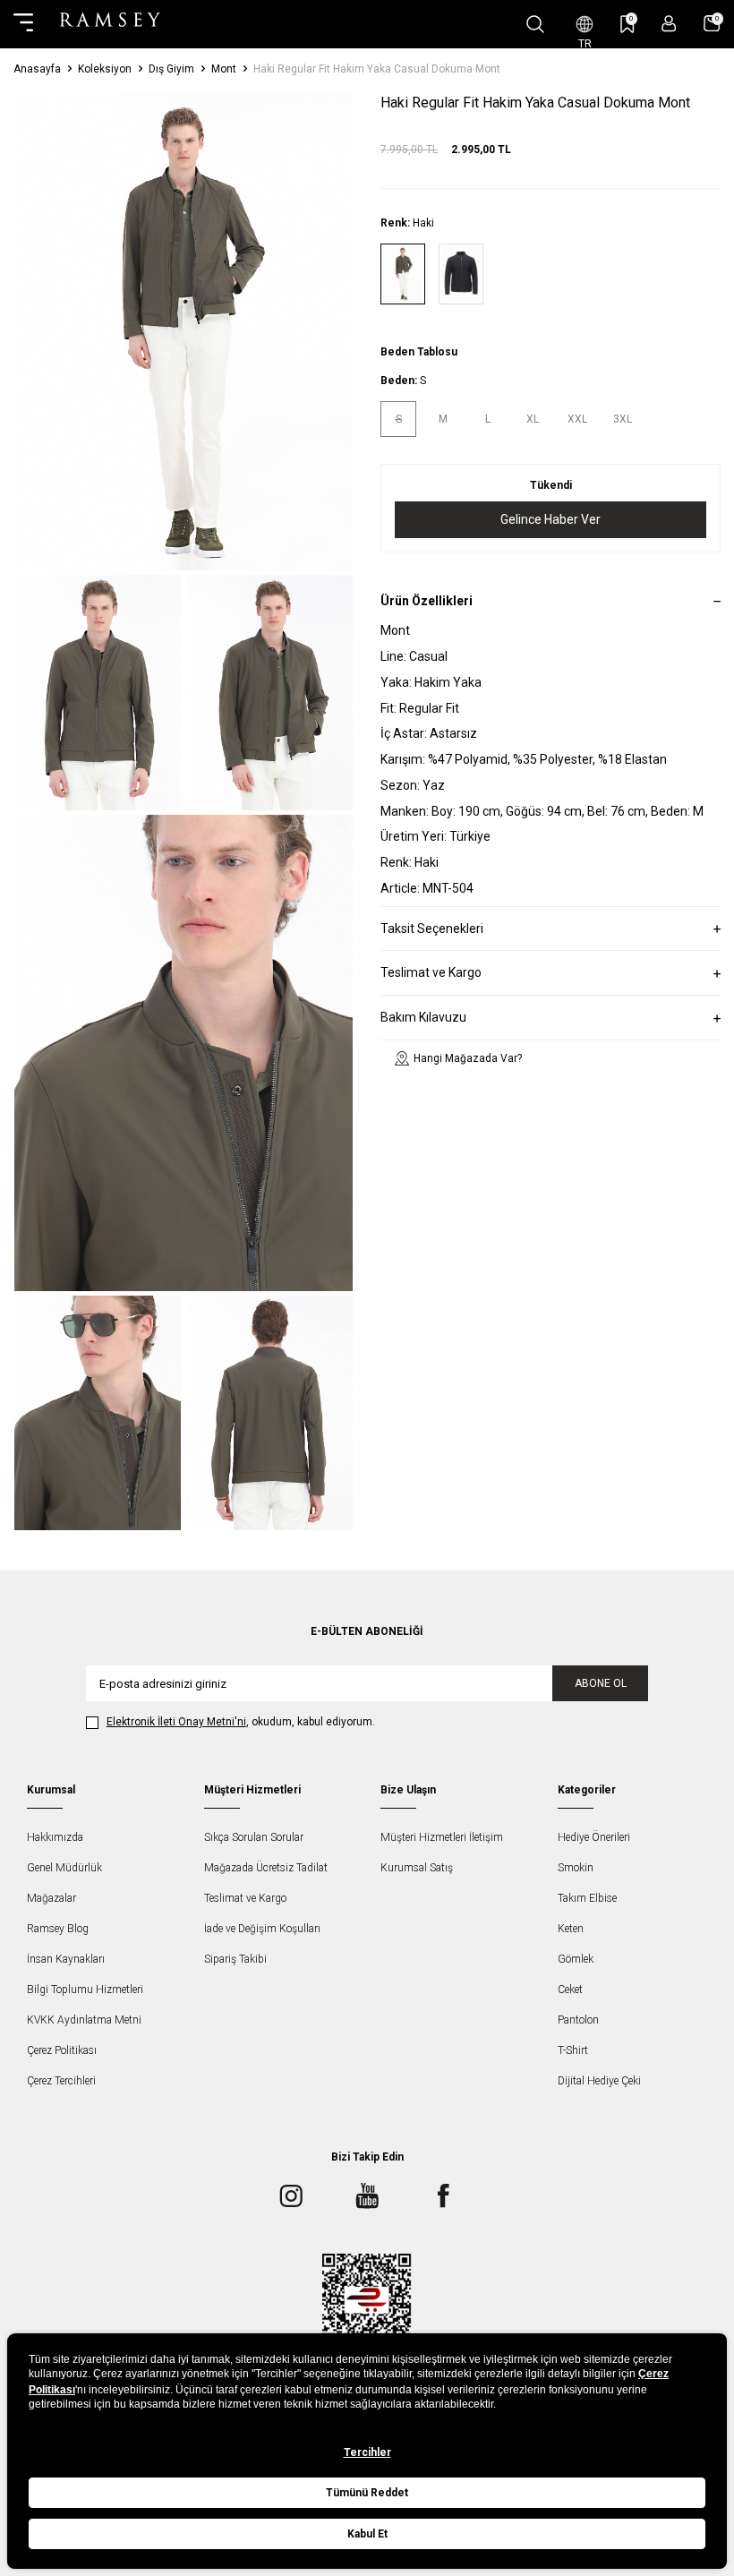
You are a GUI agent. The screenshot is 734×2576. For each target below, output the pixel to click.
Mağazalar (51, 1898)
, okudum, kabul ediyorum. (241, 1722)
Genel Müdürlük (64, 1868)
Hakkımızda (55, 1837)
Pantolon (578, 2020)
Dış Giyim (171, 69)
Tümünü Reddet (367, 2493)
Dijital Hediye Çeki (599, 2081)
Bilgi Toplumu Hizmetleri (85, 1990)
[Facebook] (443, 2195)
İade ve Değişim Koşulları (262, 1929)
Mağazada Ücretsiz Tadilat (266, 1868)
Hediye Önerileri (594, 1837)
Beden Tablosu (419, 352)
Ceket (570, 1990)
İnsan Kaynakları (66, 1959)
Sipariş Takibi (235, 1959)
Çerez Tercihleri (61, 2081)
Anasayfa (37, 69)
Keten (571, 1929)
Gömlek (576, 1959)
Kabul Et (367, 2534)
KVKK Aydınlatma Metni (84, 2020)
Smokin (576, 1868)
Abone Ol (601, 1683)
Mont (224, 69)
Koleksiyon (105, 69)
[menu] (23, 24)
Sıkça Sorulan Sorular (254, 1837)
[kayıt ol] (669, 24)
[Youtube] (367, 2195)
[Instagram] (291, 2195)
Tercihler (367, 2452)
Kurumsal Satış (417, 1868)
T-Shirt (573, 2050)
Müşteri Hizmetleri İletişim (442, 1837)
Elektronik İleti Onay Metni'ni (176, 1722)
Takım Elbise (587, 1898)
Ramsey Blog (58, 1929)
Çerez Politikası (62, 2050)
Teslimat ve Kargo (245, 1898)
